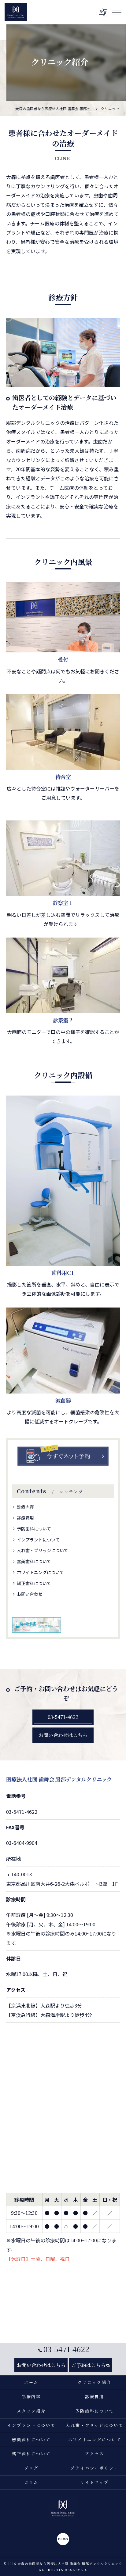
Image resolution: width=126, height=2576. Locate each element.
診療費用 (25, 1518)
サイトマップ (95, 2482)
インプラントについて (38, 1540)
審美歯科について (34, 1561)
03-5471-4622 (22, 1812)
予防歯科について (34, 1529)
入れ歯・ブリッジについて (43, 1550)
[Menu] (117, 12)
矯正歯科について (34, 1583)
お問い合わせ (30, 1594)
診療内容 (25, 1507)
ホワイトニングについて (40, 1572)
